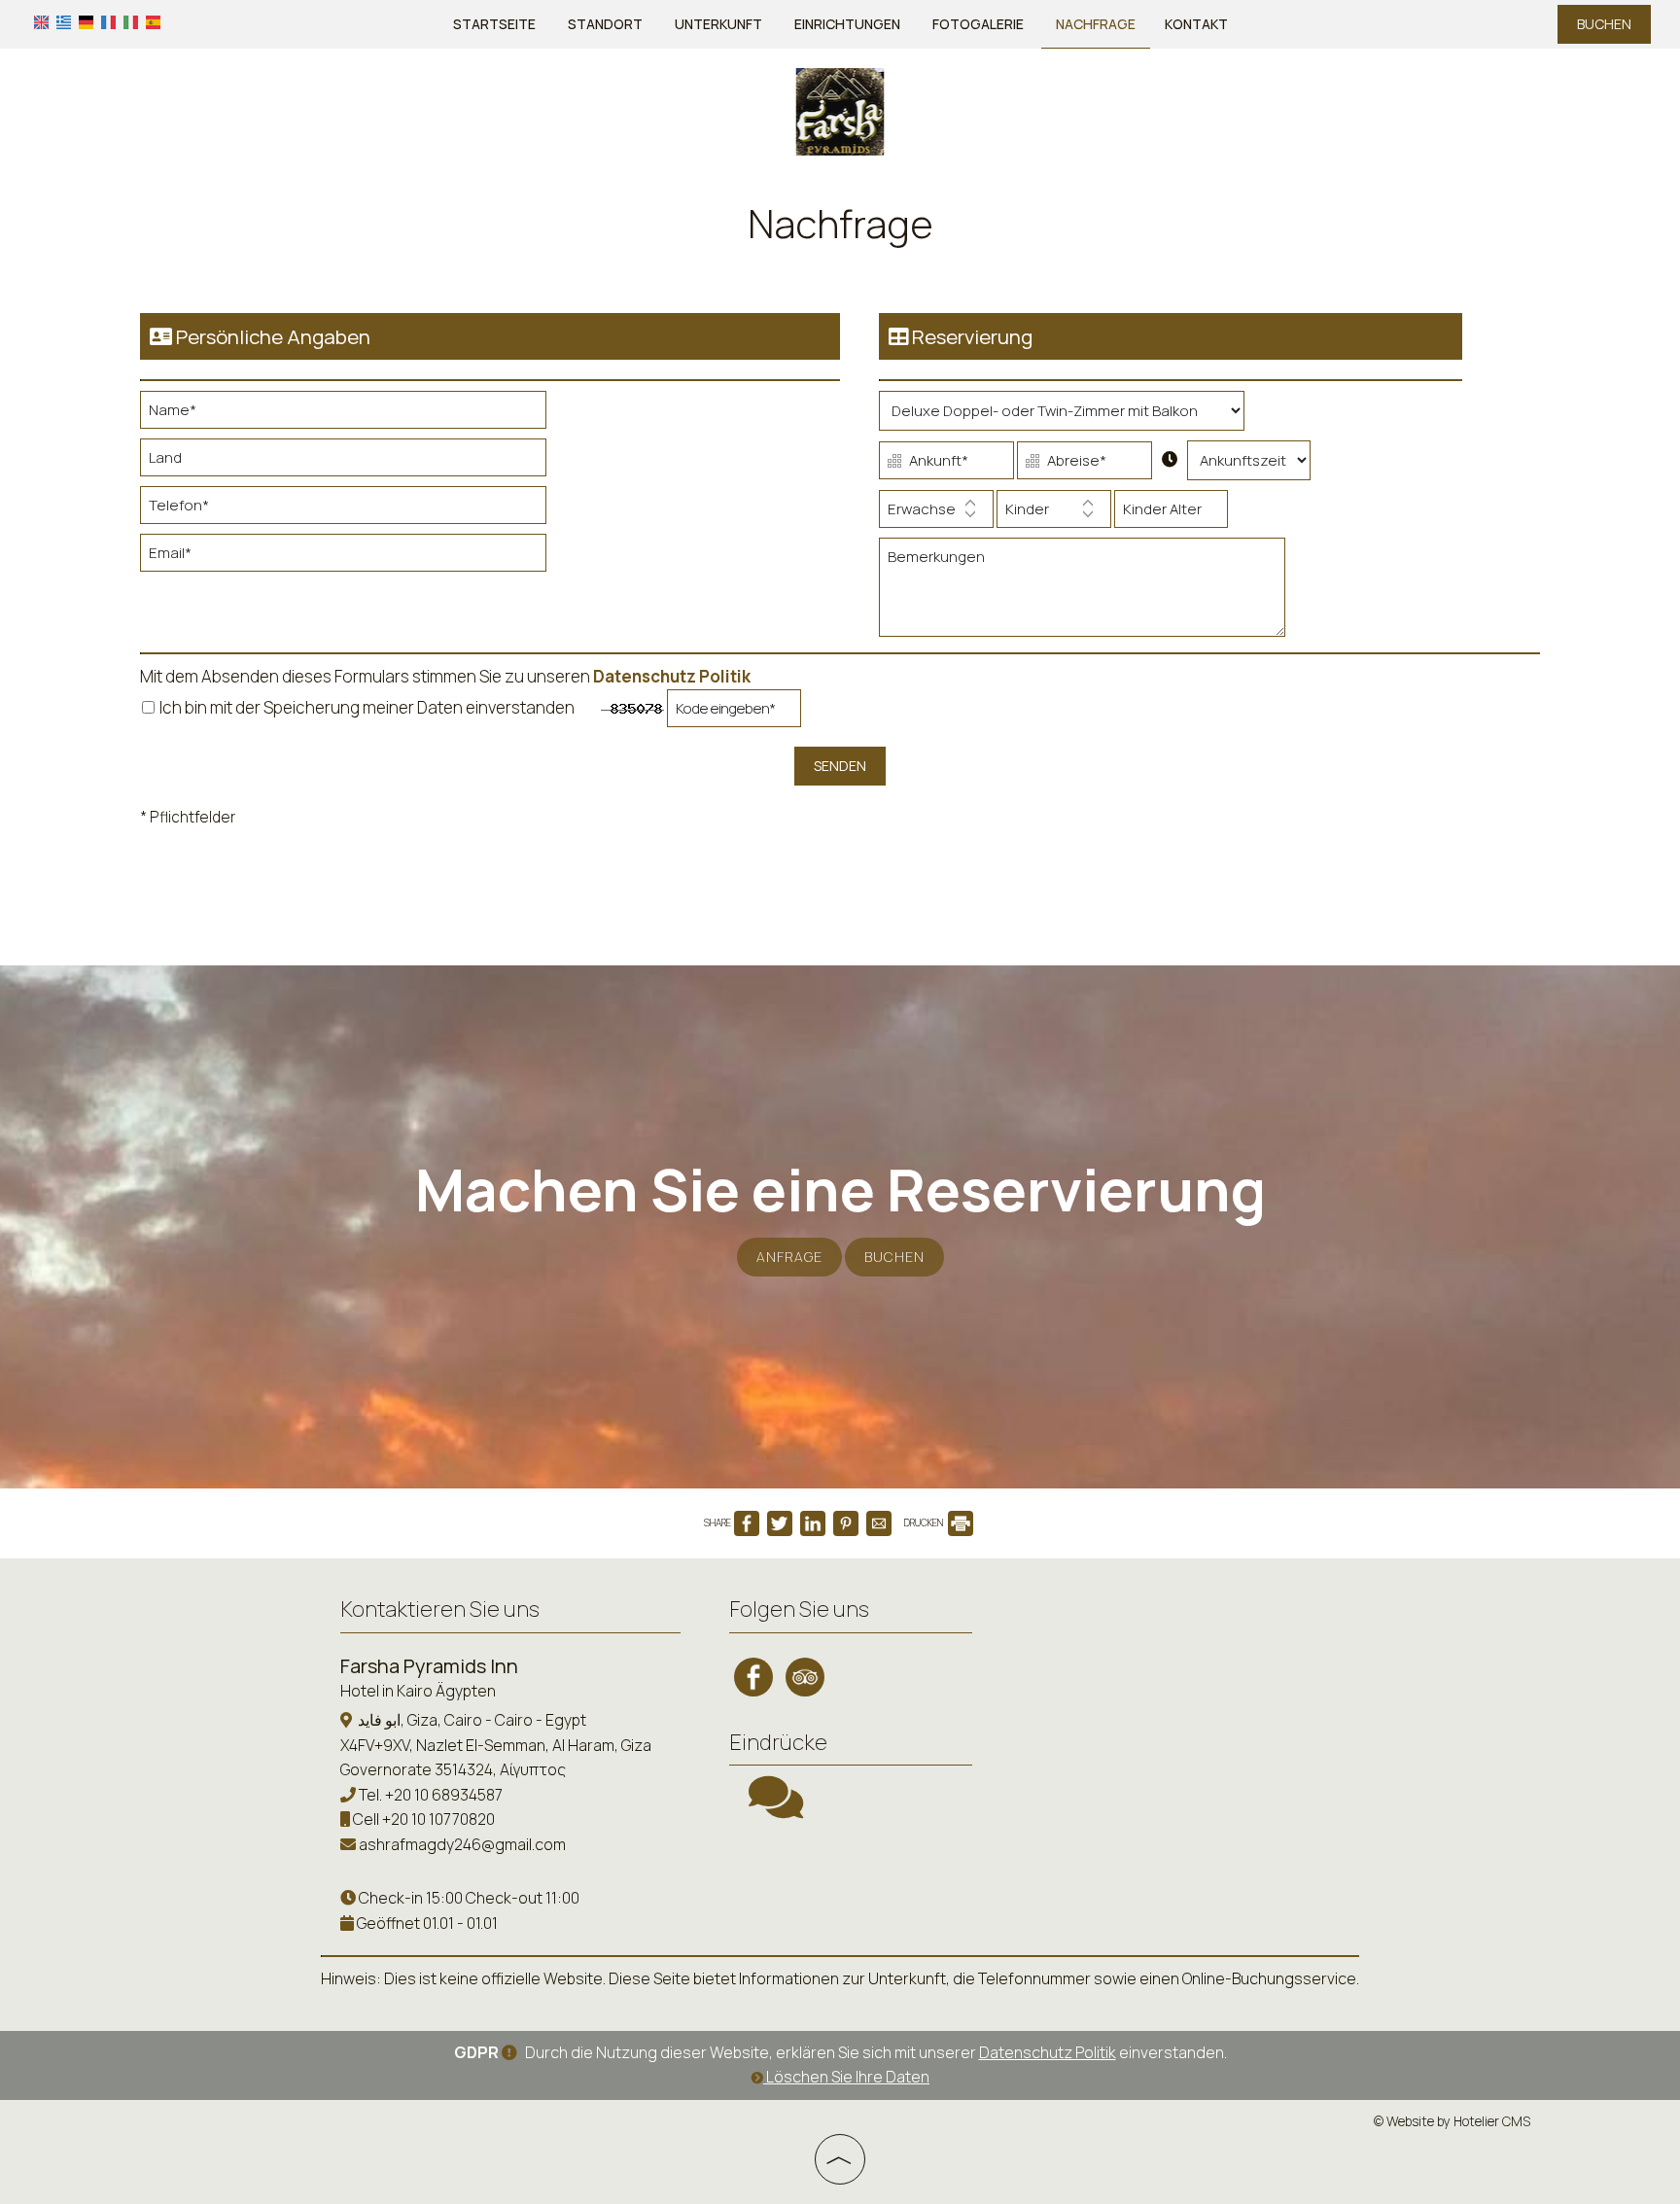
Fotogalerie (978, 24)
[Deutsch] (86, 21)
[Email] (343, 558)
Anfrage (789, 1257)
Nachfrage (1096, 24)
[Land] (343, 462)
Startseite (494, 24)
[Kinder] (1054, 514)
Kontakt (1196, 24)
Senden (840, 766)
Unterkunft (718, 24)
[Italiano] (131, 21)
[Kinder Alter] (1171, 514)
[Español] (153, 21)
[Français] (108, 21)
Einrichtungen (847, 24)
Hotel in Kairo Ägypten (418, 1691)
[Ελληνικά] (64, 21)
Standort (605, 24)
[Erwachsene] (936, 514)
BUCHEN (1604, 24)
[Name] (343, 415)
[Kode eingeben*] (734, 713)
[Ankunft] (946, 465)
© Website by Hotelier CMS (1452, 2121)
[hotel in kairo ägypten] (840, 110)
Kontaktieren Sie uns (440, 1609)
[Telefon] (343, 510)
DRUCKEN (925, 1522)
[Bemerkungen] (1082, 595)
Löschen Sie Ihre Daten (846, 2077)
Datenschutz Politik (672, 676)
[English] (41, 21)
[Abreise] (1085, 465)
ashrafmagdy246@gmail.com (462, 1844)
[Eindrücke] (776, 1809)
